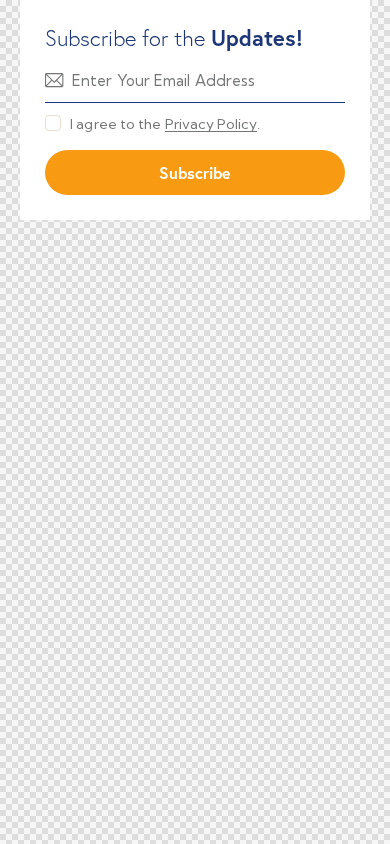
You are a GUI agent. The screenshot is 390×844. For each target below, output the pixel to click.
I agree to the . (165, 124)
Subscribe (195, 172)
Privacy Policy (211, 124)
